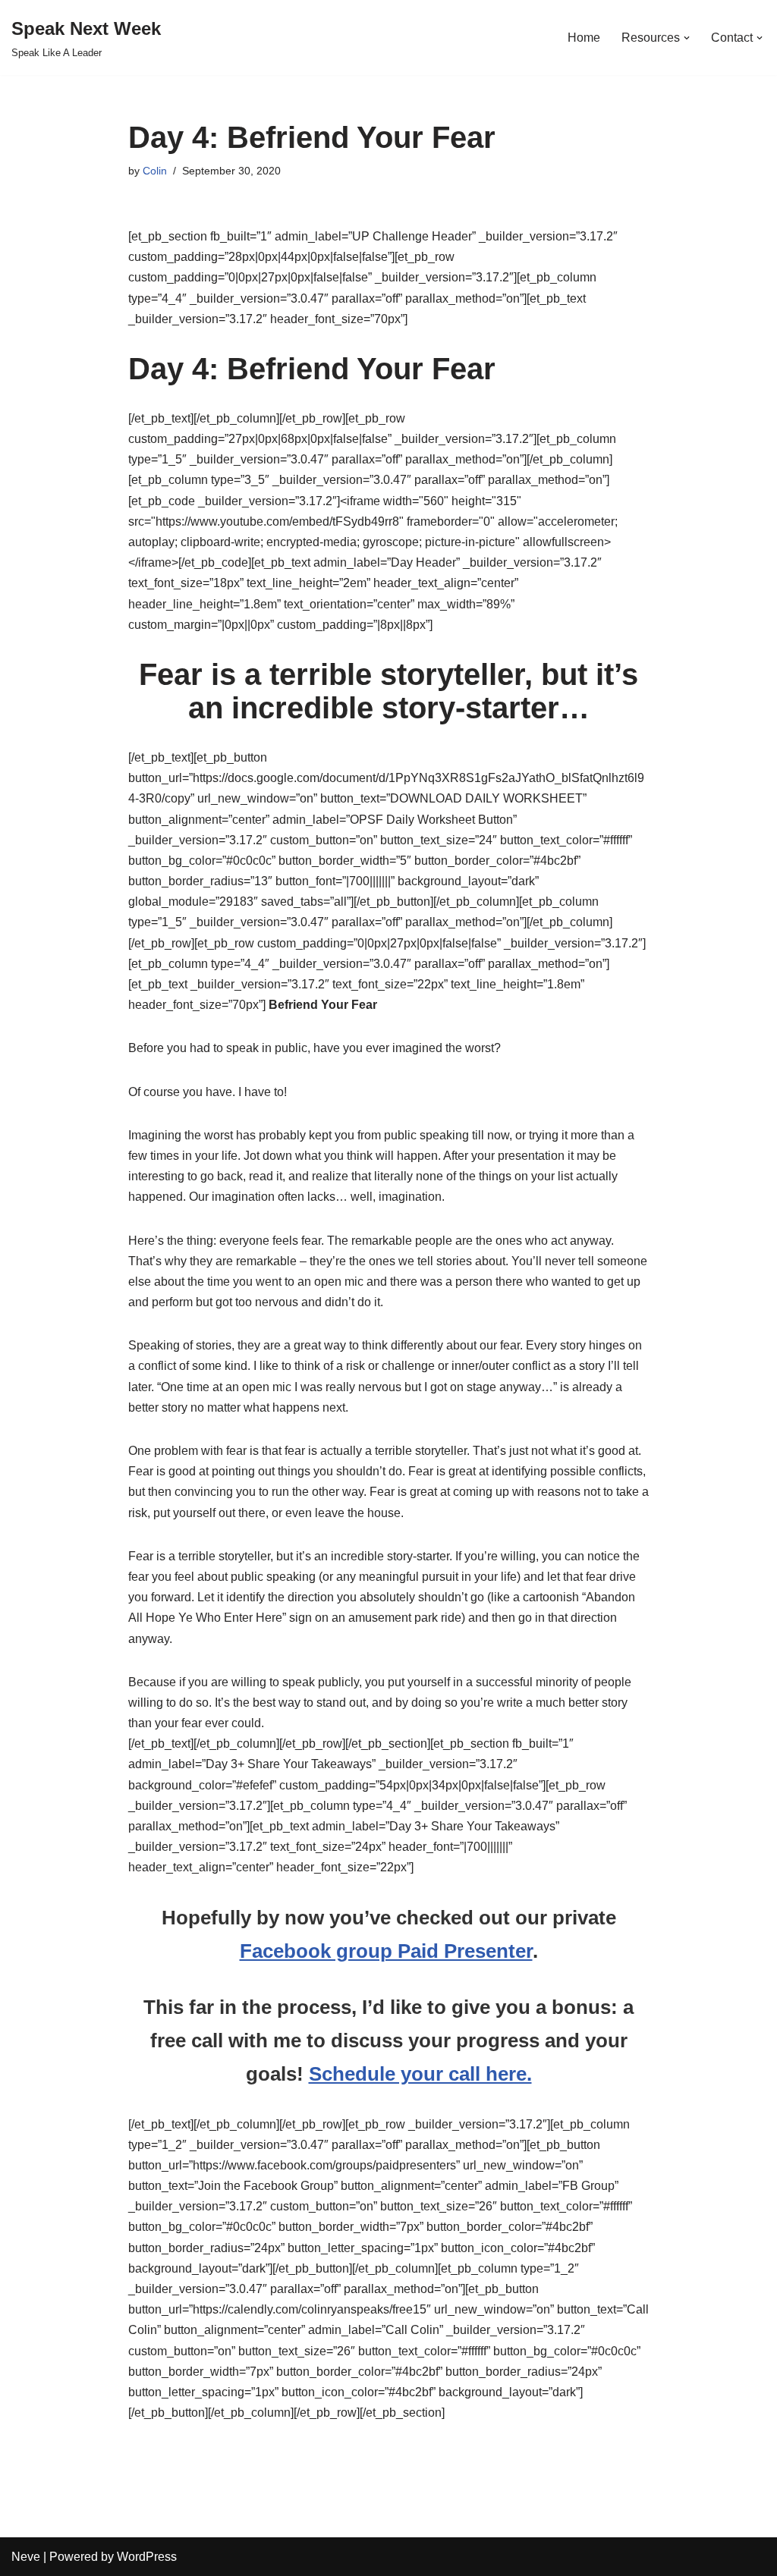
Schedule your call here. (420, 2074)
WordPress (147, 2557)
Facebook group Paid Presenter (386, 1951)
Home (584, 38)
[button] (687, 38)
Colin (155, 171)
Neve (26, 2557)
